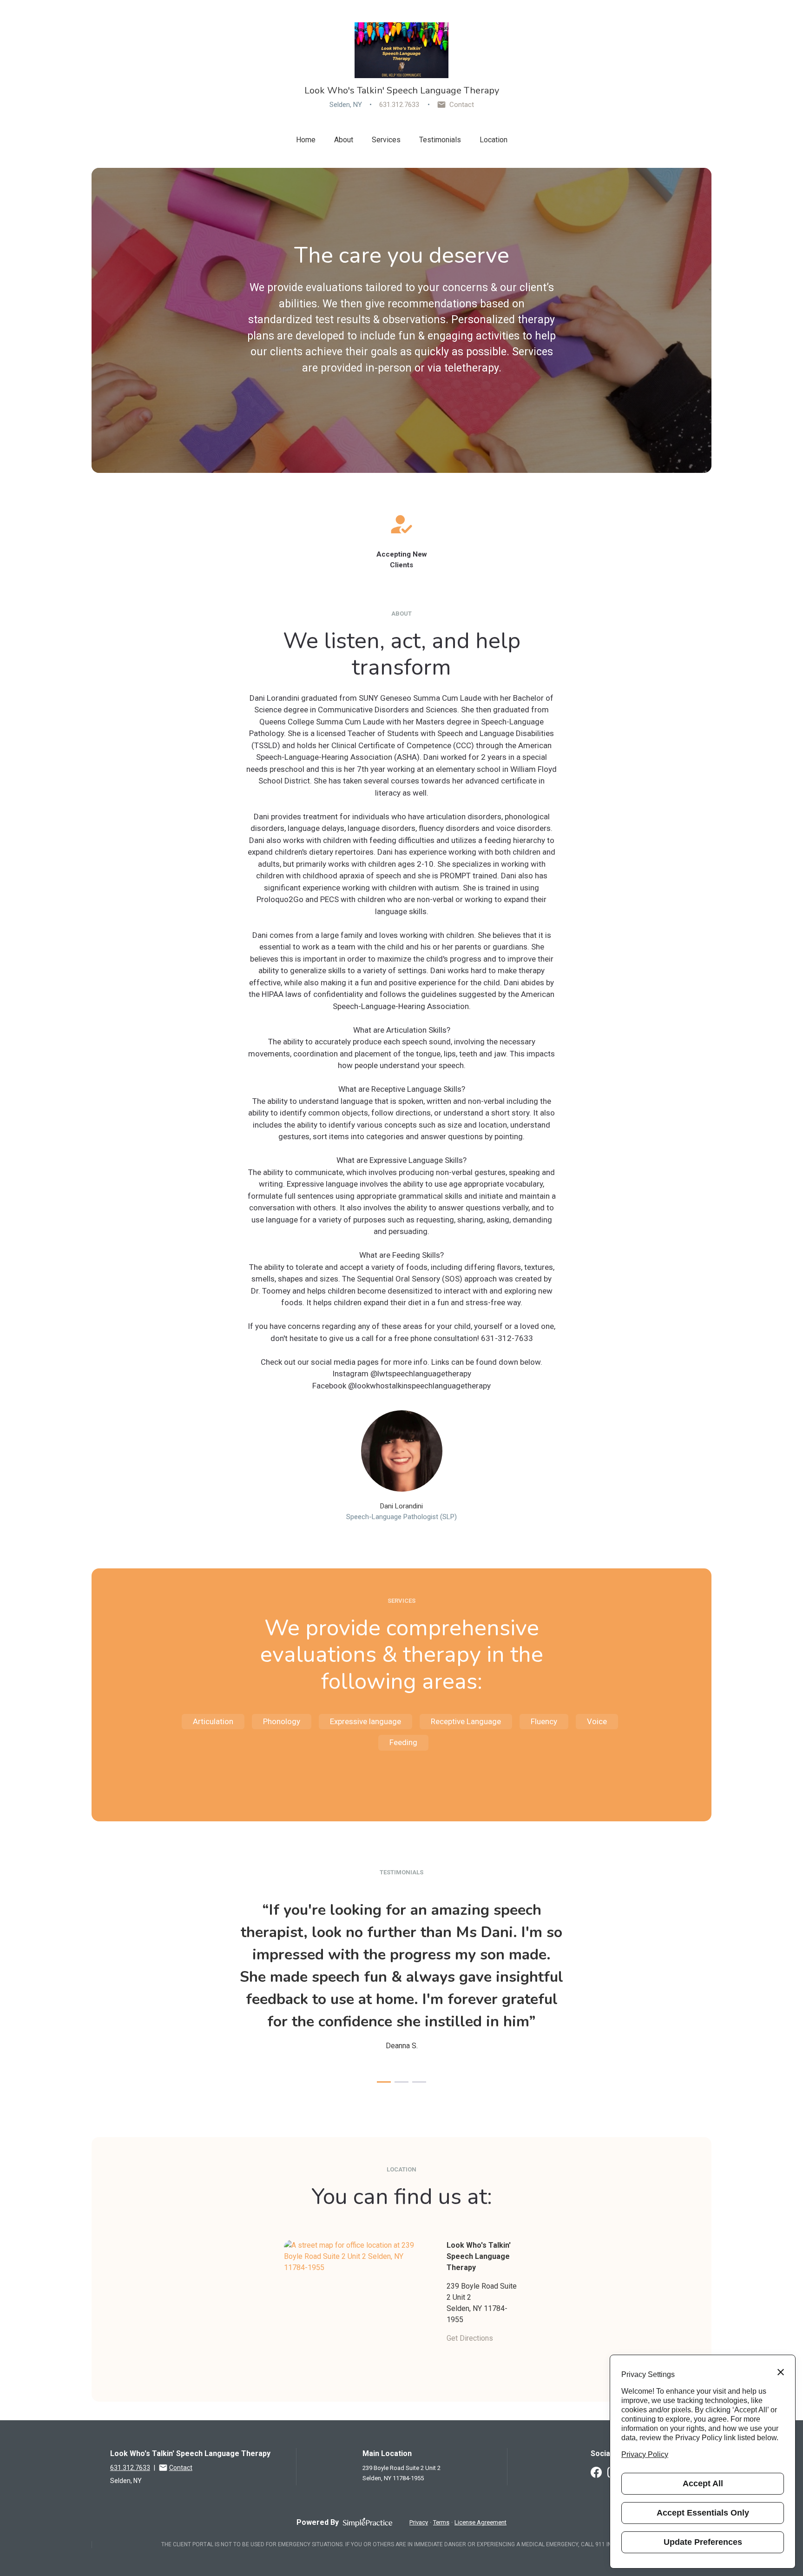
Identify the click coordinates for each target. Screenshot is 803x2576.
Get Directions (470, 2338)
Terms (441, 2522)
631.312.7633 (399, 105)
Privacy (419, 2522)
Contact (462, 105)
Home (306, 140)
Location (494, 140)
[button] (384, 2082)
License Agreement (480, 2522)
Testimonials (440, 140)
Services (386, 140)
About (344, 140)
